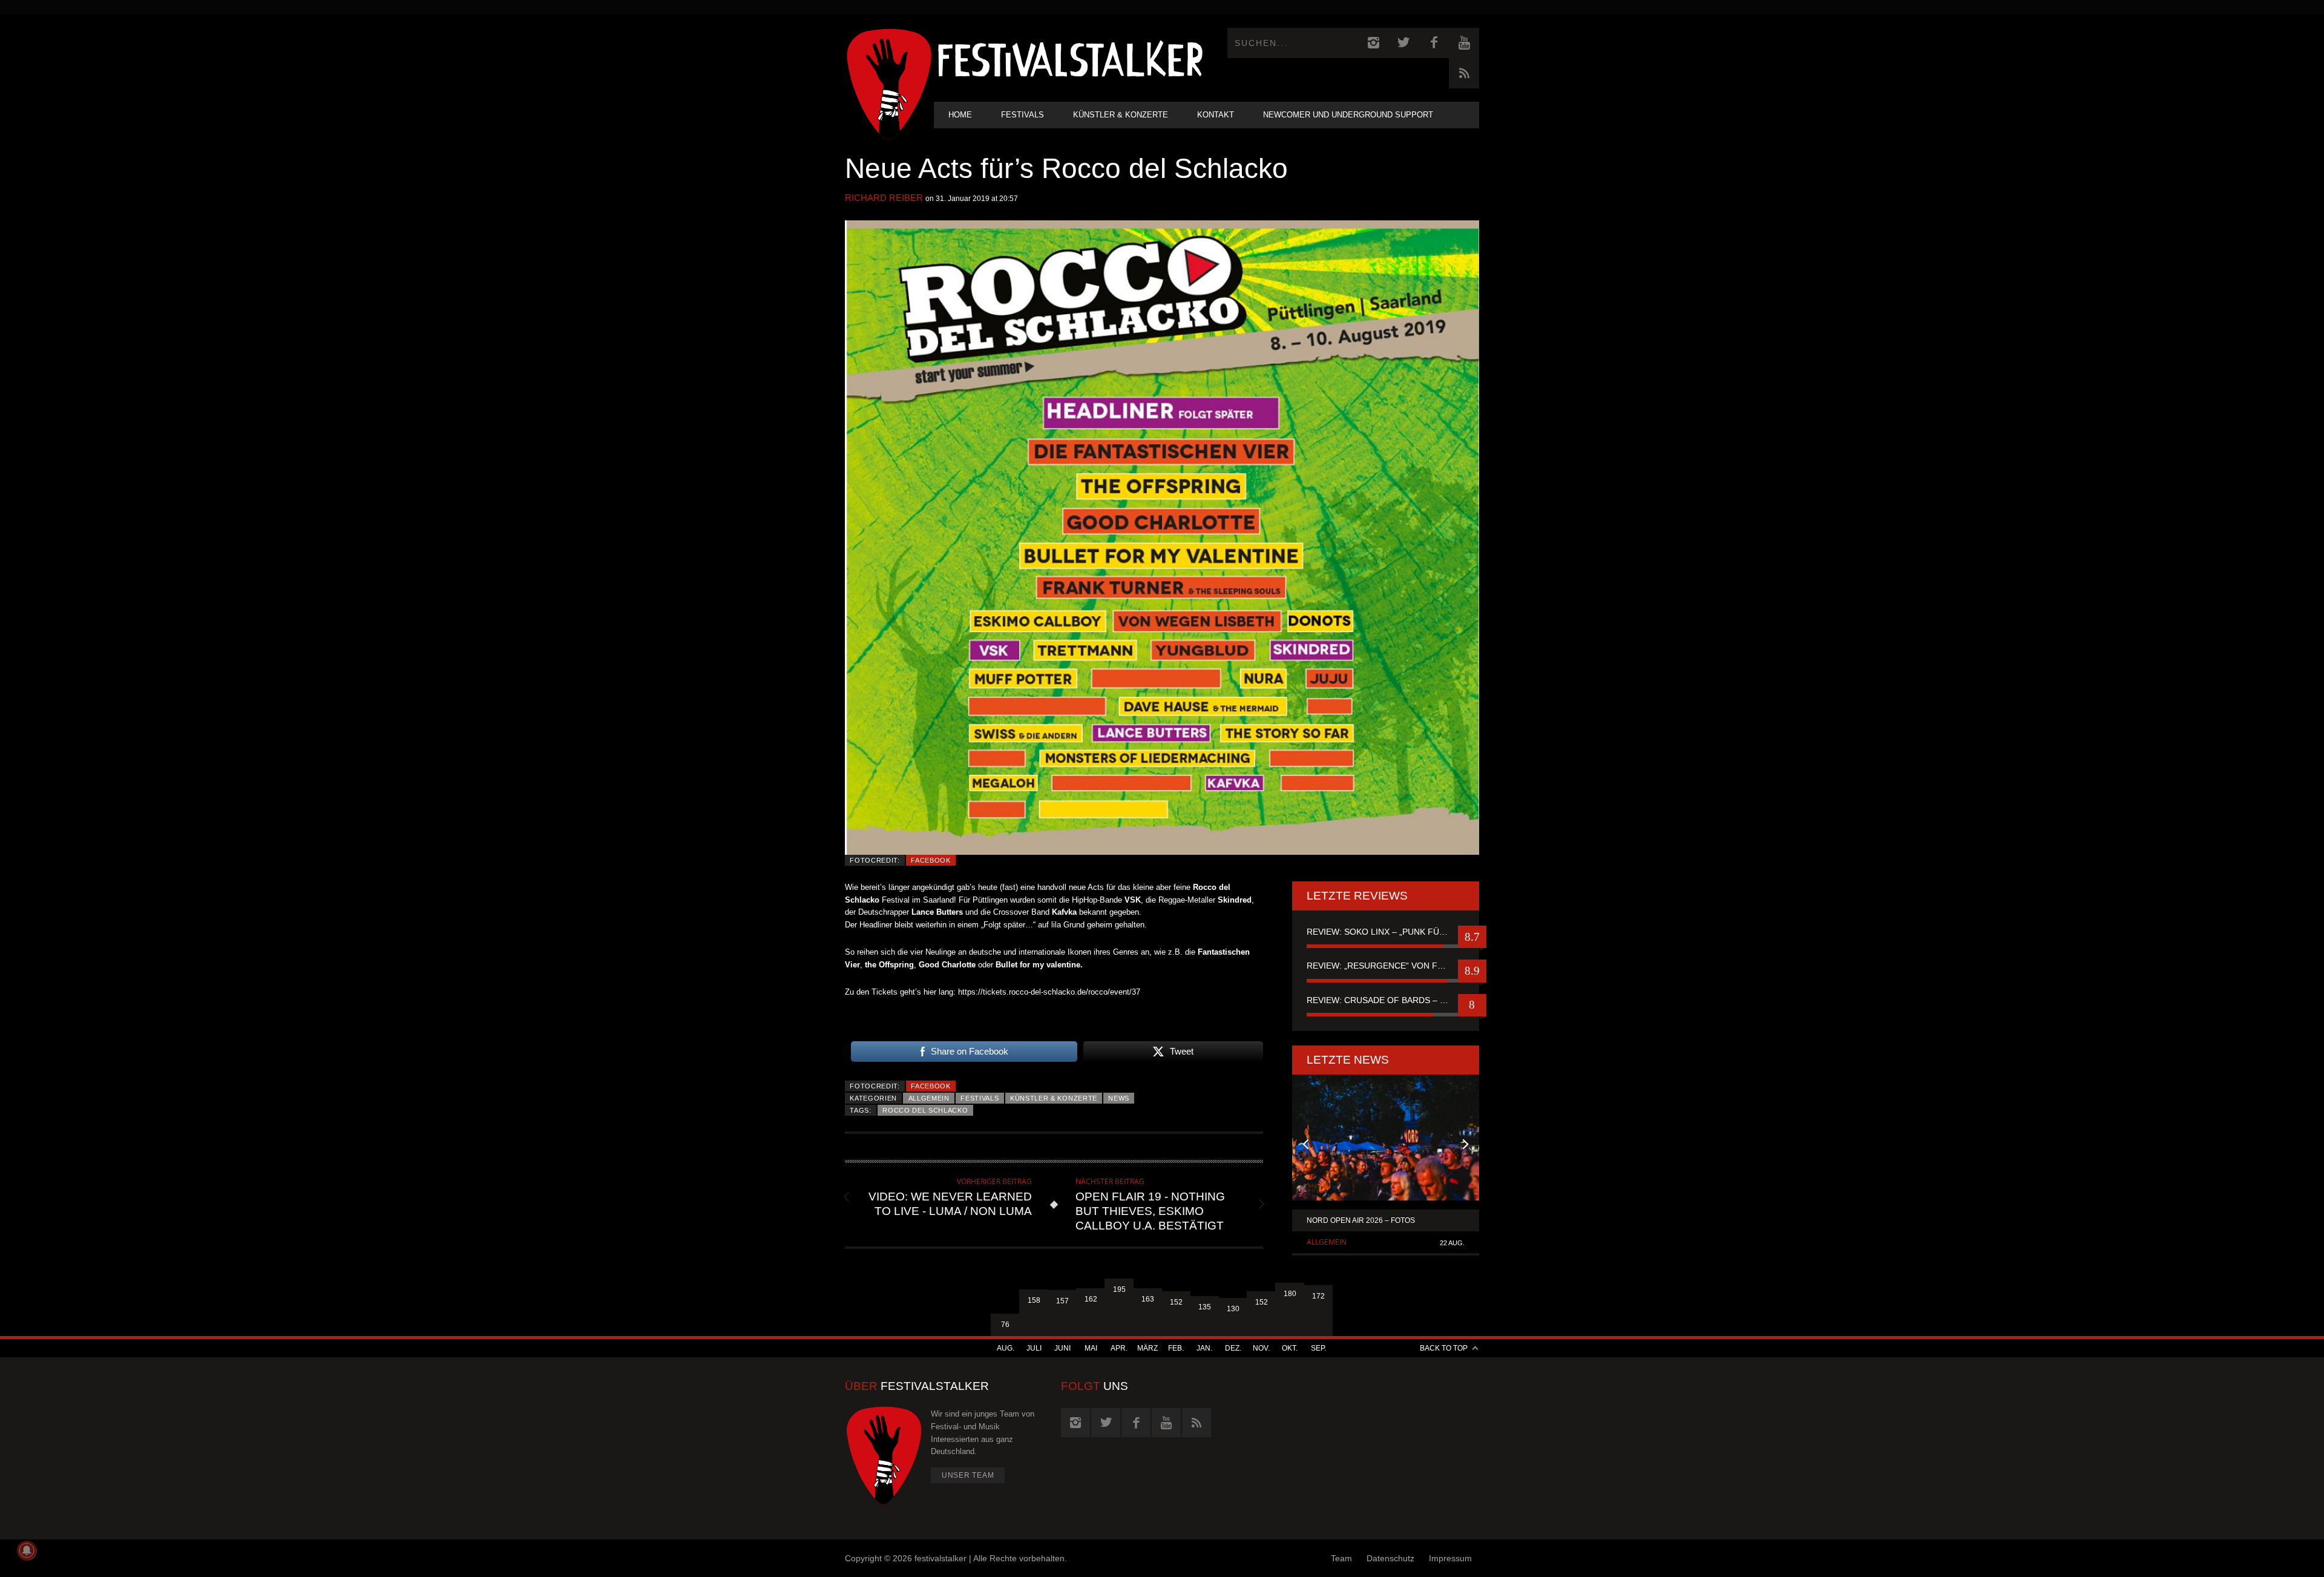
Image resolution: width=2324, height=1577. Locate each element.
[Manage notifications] (27, 1550)
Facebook (931, 860)
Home (960, 115)
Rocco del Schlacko (925, 1110)
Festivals (1022, 115)
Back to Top (1444, 1348)
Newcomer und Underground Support (1348, 115)
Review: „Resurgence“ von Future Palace (1386, 966)
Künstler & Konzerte (1121, 115)
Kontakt (1216, 115)
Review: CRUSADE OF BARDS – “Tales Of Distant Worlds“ (1386, 1000)
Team (1341, 1558)
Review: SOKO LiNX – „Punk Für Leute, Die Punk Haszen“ (1386, 932)
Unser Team (968, 1475)
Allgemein (929, 1098)
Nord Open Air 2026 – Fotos (1361, 1220)
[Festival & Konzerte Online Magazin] (1070, 58)
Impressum (1450, 1558)
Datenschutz (1390, 1558)
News (1119, 1098)
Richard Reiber (884, 198)
